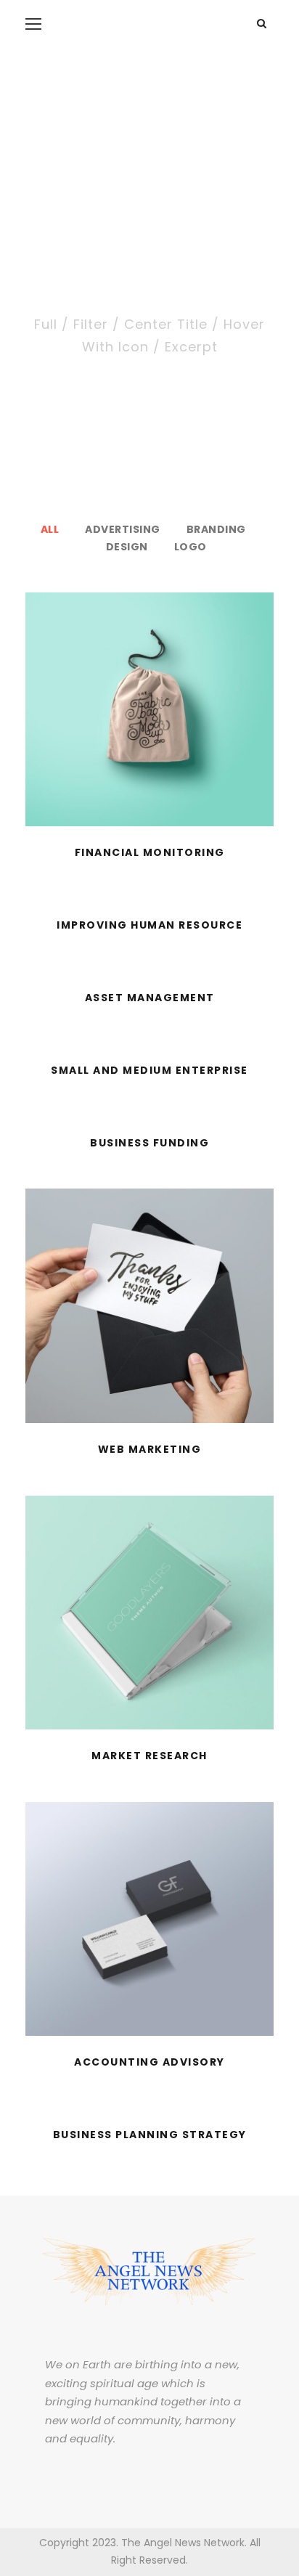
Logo (191, 547)
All (50, 529)
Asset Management (150, 998)
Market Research (149, 1756)
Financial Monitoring (150, 852)
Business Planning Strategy (150, 2135)
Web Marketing (150, 1449)
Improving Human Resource (149, 925)
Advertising (123, 529)
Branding (216, 529)
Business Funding (149, 1143)
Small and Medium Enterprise (149, 1070)
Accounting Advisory (149, 2062)
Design (127, 547)
